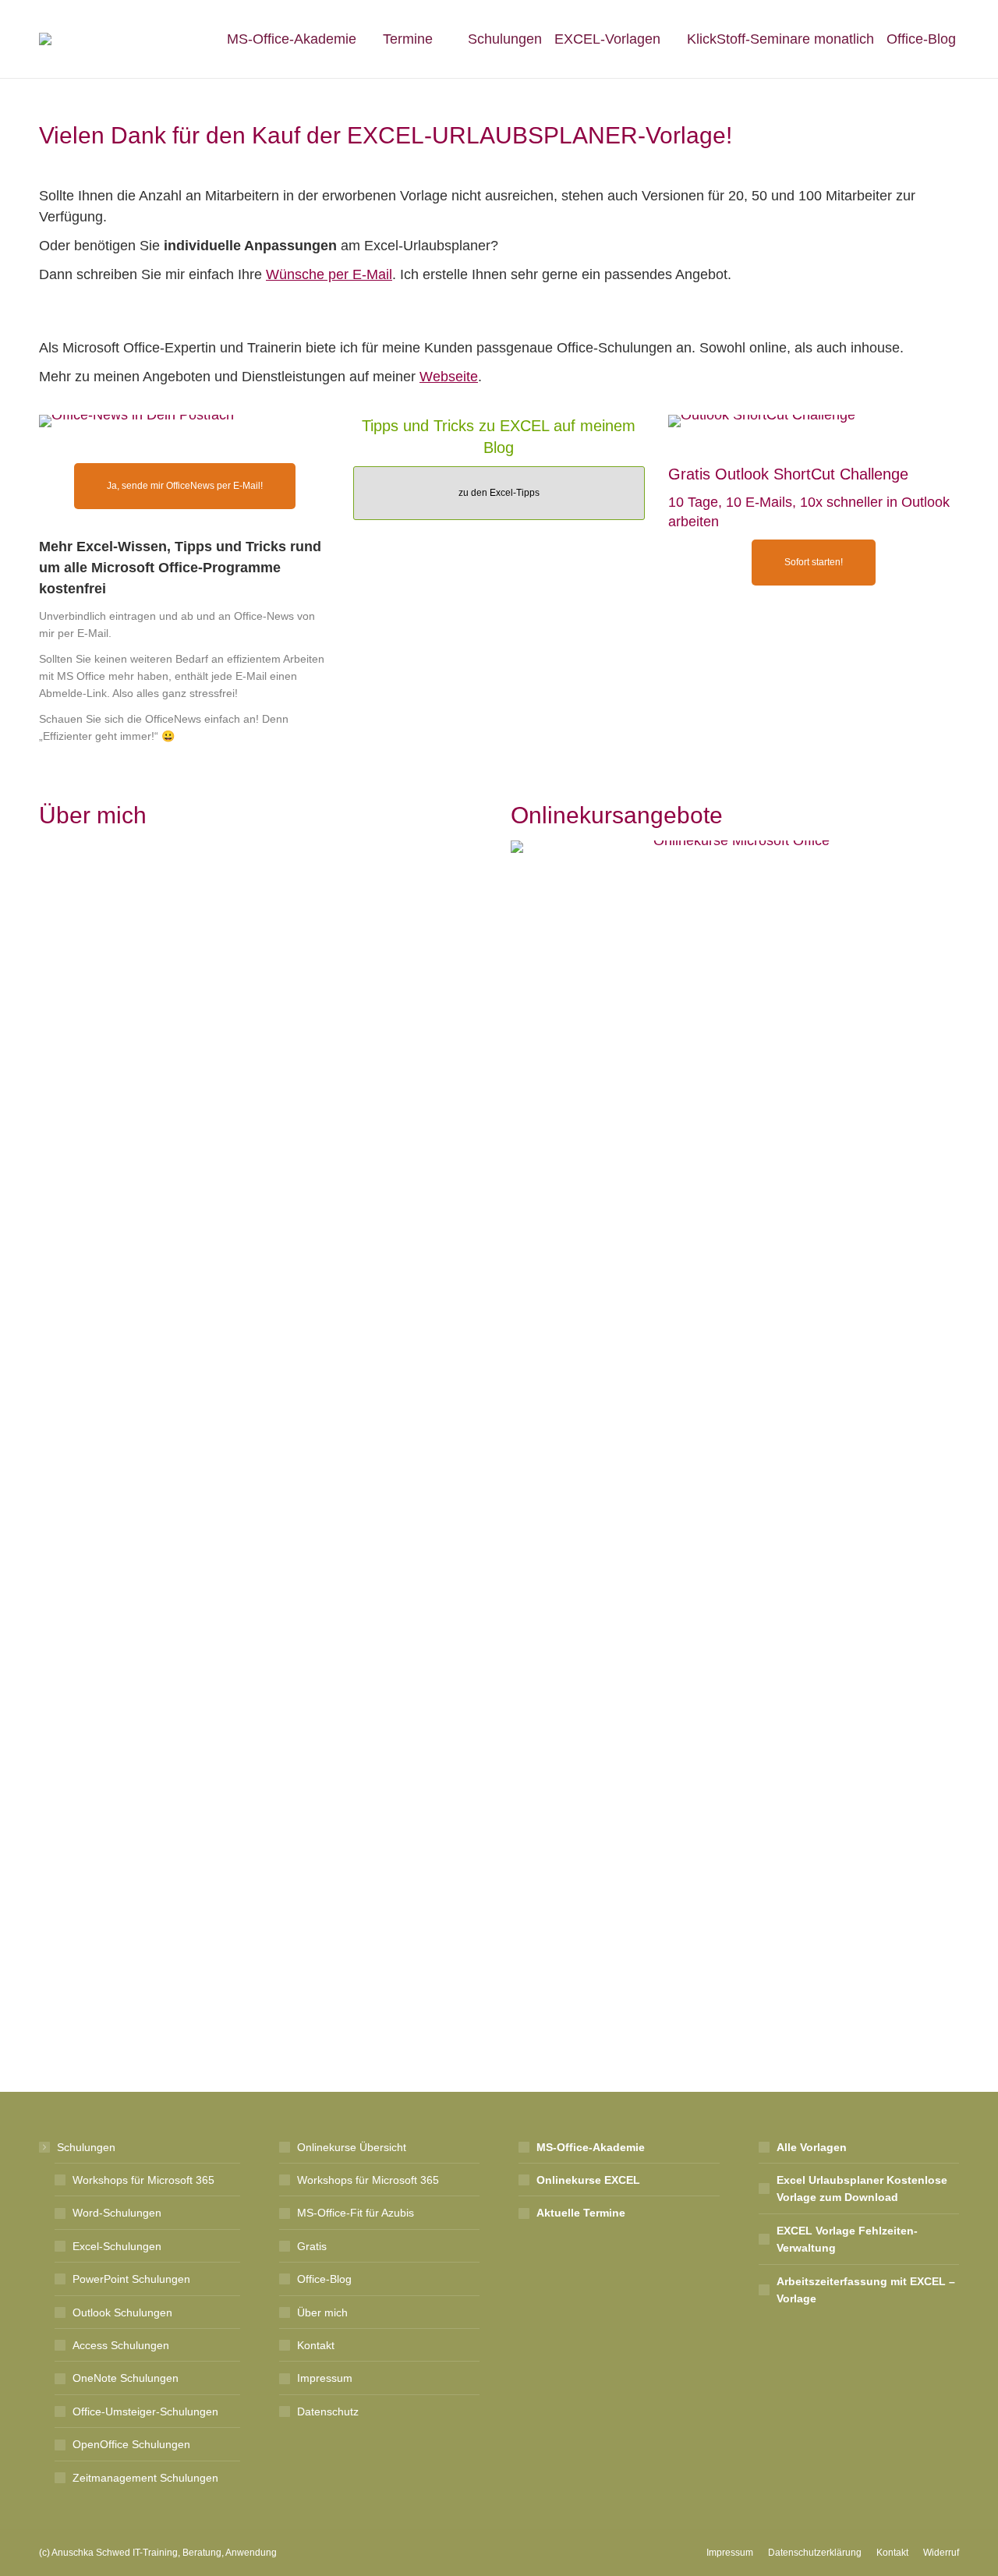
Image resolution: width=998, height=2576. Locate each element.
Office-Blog (324, 2279)
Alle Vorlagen (812, 2147)
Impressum (325, 2378)
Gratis (312, 2246)
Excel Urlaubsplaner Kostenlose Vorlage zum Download (862, 2189)
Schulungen (86, 2147)
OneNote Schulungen (126, 2378)
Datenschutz (328, 2411)
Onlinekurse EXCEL (588, 2180)
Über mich (89, 866)
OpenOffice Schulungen (131, 2444)
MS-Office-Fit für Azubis (356, 2213)
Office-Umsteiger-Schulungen (145, 2411)
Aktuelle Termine (581, 2213)
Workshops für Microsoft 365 (143, 2180)
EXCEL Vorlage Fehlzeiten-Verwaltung (847, 2239)
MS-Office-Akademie (591, 2147)
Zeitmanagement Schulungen (145, 2478)
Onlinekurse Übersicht (352, 2147)
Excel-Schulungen (117, 2246)
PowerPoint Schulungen (131, 2279)
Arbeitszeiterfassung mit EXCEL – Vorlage (866, 2290)
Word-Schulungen (117, 2213)
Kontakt (316, 2345)
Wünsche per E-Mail (329, 274)
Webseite (449, 377)
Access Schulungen (121, 2345)
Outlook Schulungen (122, 2312)
